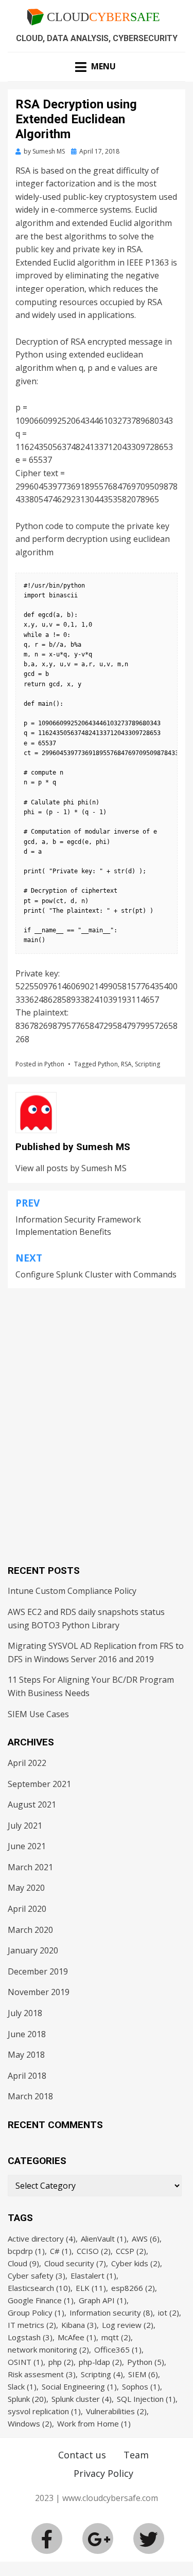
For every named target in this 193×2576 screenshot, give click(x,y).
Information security (111, 2312)
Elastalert (93, 2276)
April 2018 (27, 2076)
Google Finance (41, 2300)
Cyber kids (136, 2263)
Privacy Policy (103, 2473)
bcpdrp (26, 2251)
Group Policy (36, 2312)
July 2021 (25, 1826)
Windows (30, 2423)
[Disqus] (97, 1417)
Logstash (30, 2337)
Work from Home (94, 2423)
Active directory (42, 2239)
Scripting (147, 1064)
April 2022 (27, 1763)
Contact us (82, 2455)
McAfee (77, 2337)
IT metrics (32, 2325)
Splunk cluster (82, 2399)
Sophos (141, 2386)
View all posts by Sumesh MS (71, 1168)
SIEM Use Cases (38, 1714)
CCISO (94, 2251)
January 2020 (33, 1950)
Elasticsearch (39, 2288)
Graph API (103, 2300)
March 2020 (30, 1930)
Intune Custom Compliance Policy (72, 1591)
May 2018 (26, 2055)
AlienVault (104, 2239)
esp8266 (133, 2288)
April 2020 (27, 1909)
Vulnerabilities (116, 2411)
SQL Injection (146, 2399)
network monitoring (48, 2349)
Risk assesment (42, 2374)
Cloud (23, 2263)
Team (136, 2455)
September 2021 (39, 1784)
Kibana (79, 2325)
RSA (126, 1064)
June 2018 (27, 2034)
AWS (146, 2239)
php (61, 2362)
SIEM (143, 2374)
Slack (22, 2386)
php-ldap (100, 2362)
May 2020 (26, 1888)
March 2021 (30, 1867)
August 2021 (32, 1804)
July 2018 (25, 2013)
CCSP (131, 2251)
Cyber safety (37, 2276)
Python (54, 1064)
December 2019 (38, 1971)
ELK (91, 2288)
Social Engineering (79, 2386)
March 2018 (30, 2096)
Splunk (27, 2399)
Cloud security (75, 2263)
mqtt (116, 2337)
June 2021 (27, 1846)
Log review (128, 2325)
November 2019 (39, 1992)
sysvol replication (44, 2411)
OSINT (25, 2362)
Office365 (118, 2349)
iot (169, 2312)
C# (61, 2251)
